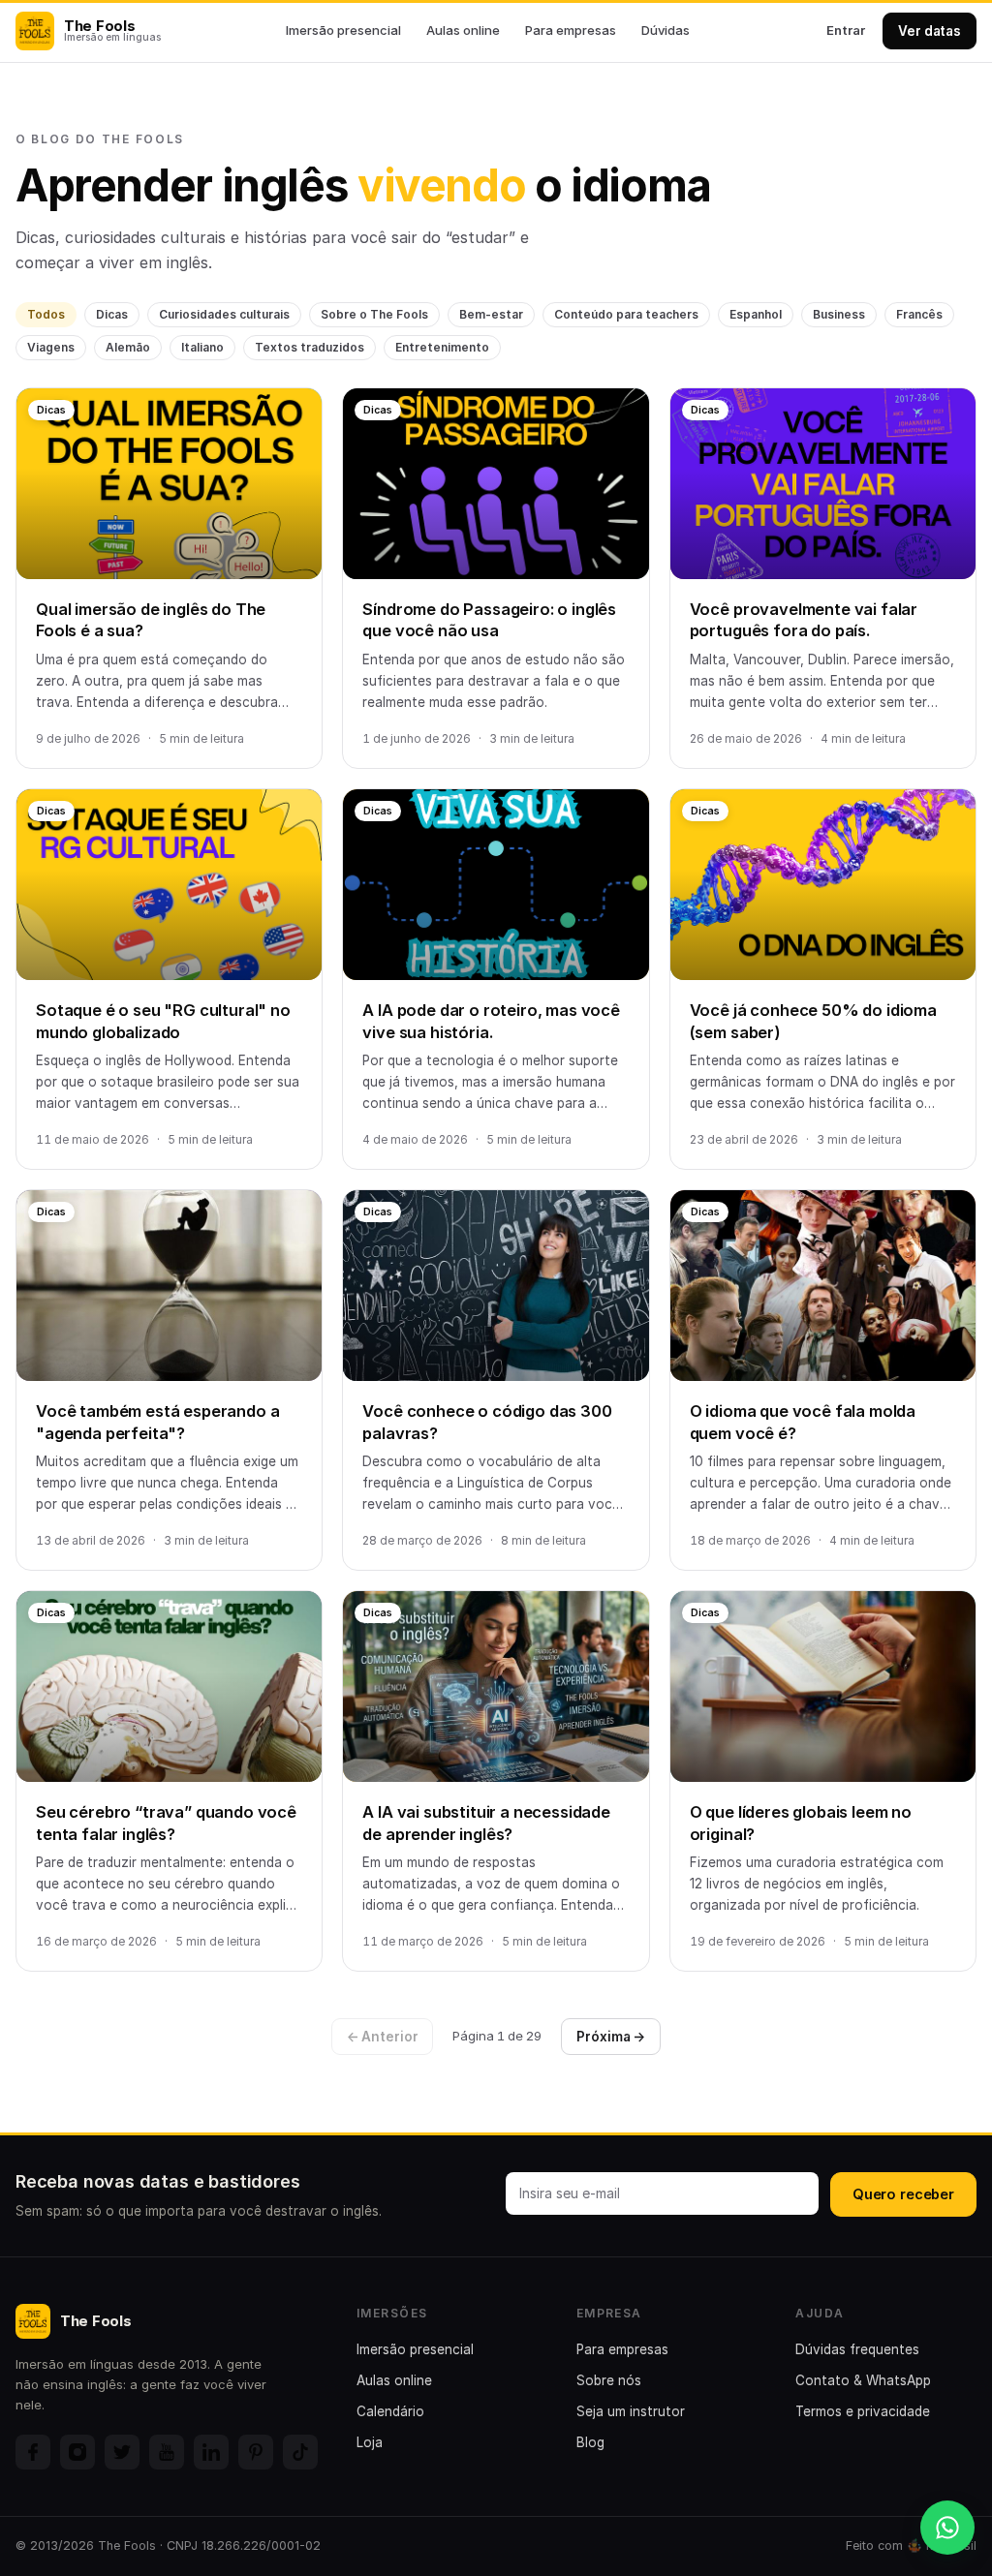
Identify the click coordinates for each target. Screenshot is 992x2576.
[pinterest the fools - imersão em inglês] (256, 2452)
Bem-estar (491, 314)
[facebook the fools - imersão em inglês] (33, 2452)
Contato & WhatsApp (863, 2380)
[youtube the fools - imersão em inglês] (167, 2452)
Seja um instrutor (631, 2411)
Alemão (128, 347)
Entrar (846, 30)
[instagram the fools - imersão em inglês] (77, 2452)
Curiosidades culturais (224, 314)
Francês (919, 314)
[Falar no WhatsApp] (947, 2528)
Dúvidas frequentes (857, 2349)
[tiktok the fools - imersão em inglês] (300, 2452)
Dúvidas (666, 30)
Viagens (51, 347)
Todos (46, 314)
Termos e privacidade (863, 2411)
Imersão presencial (343, 30)
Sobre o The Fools (374, 314)
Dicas (112, 314)
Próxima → (611, 2037)
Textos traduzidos (310, 347)
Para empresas (571, 30)
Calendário (390, 2411)
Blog (590, 2442)
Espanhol (756, 314)
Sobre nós (609, 2380)
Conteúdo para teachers (626, 314)
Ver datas (930, 31)
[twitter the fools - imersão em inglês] (122, 2452)
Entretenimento (442, 347)
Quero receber (903, 2194)
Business (839, 314)
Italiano (202, 347)
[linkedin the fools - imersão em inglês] (211, 2452)
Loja (370, 2442)
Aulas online (463, 30)
